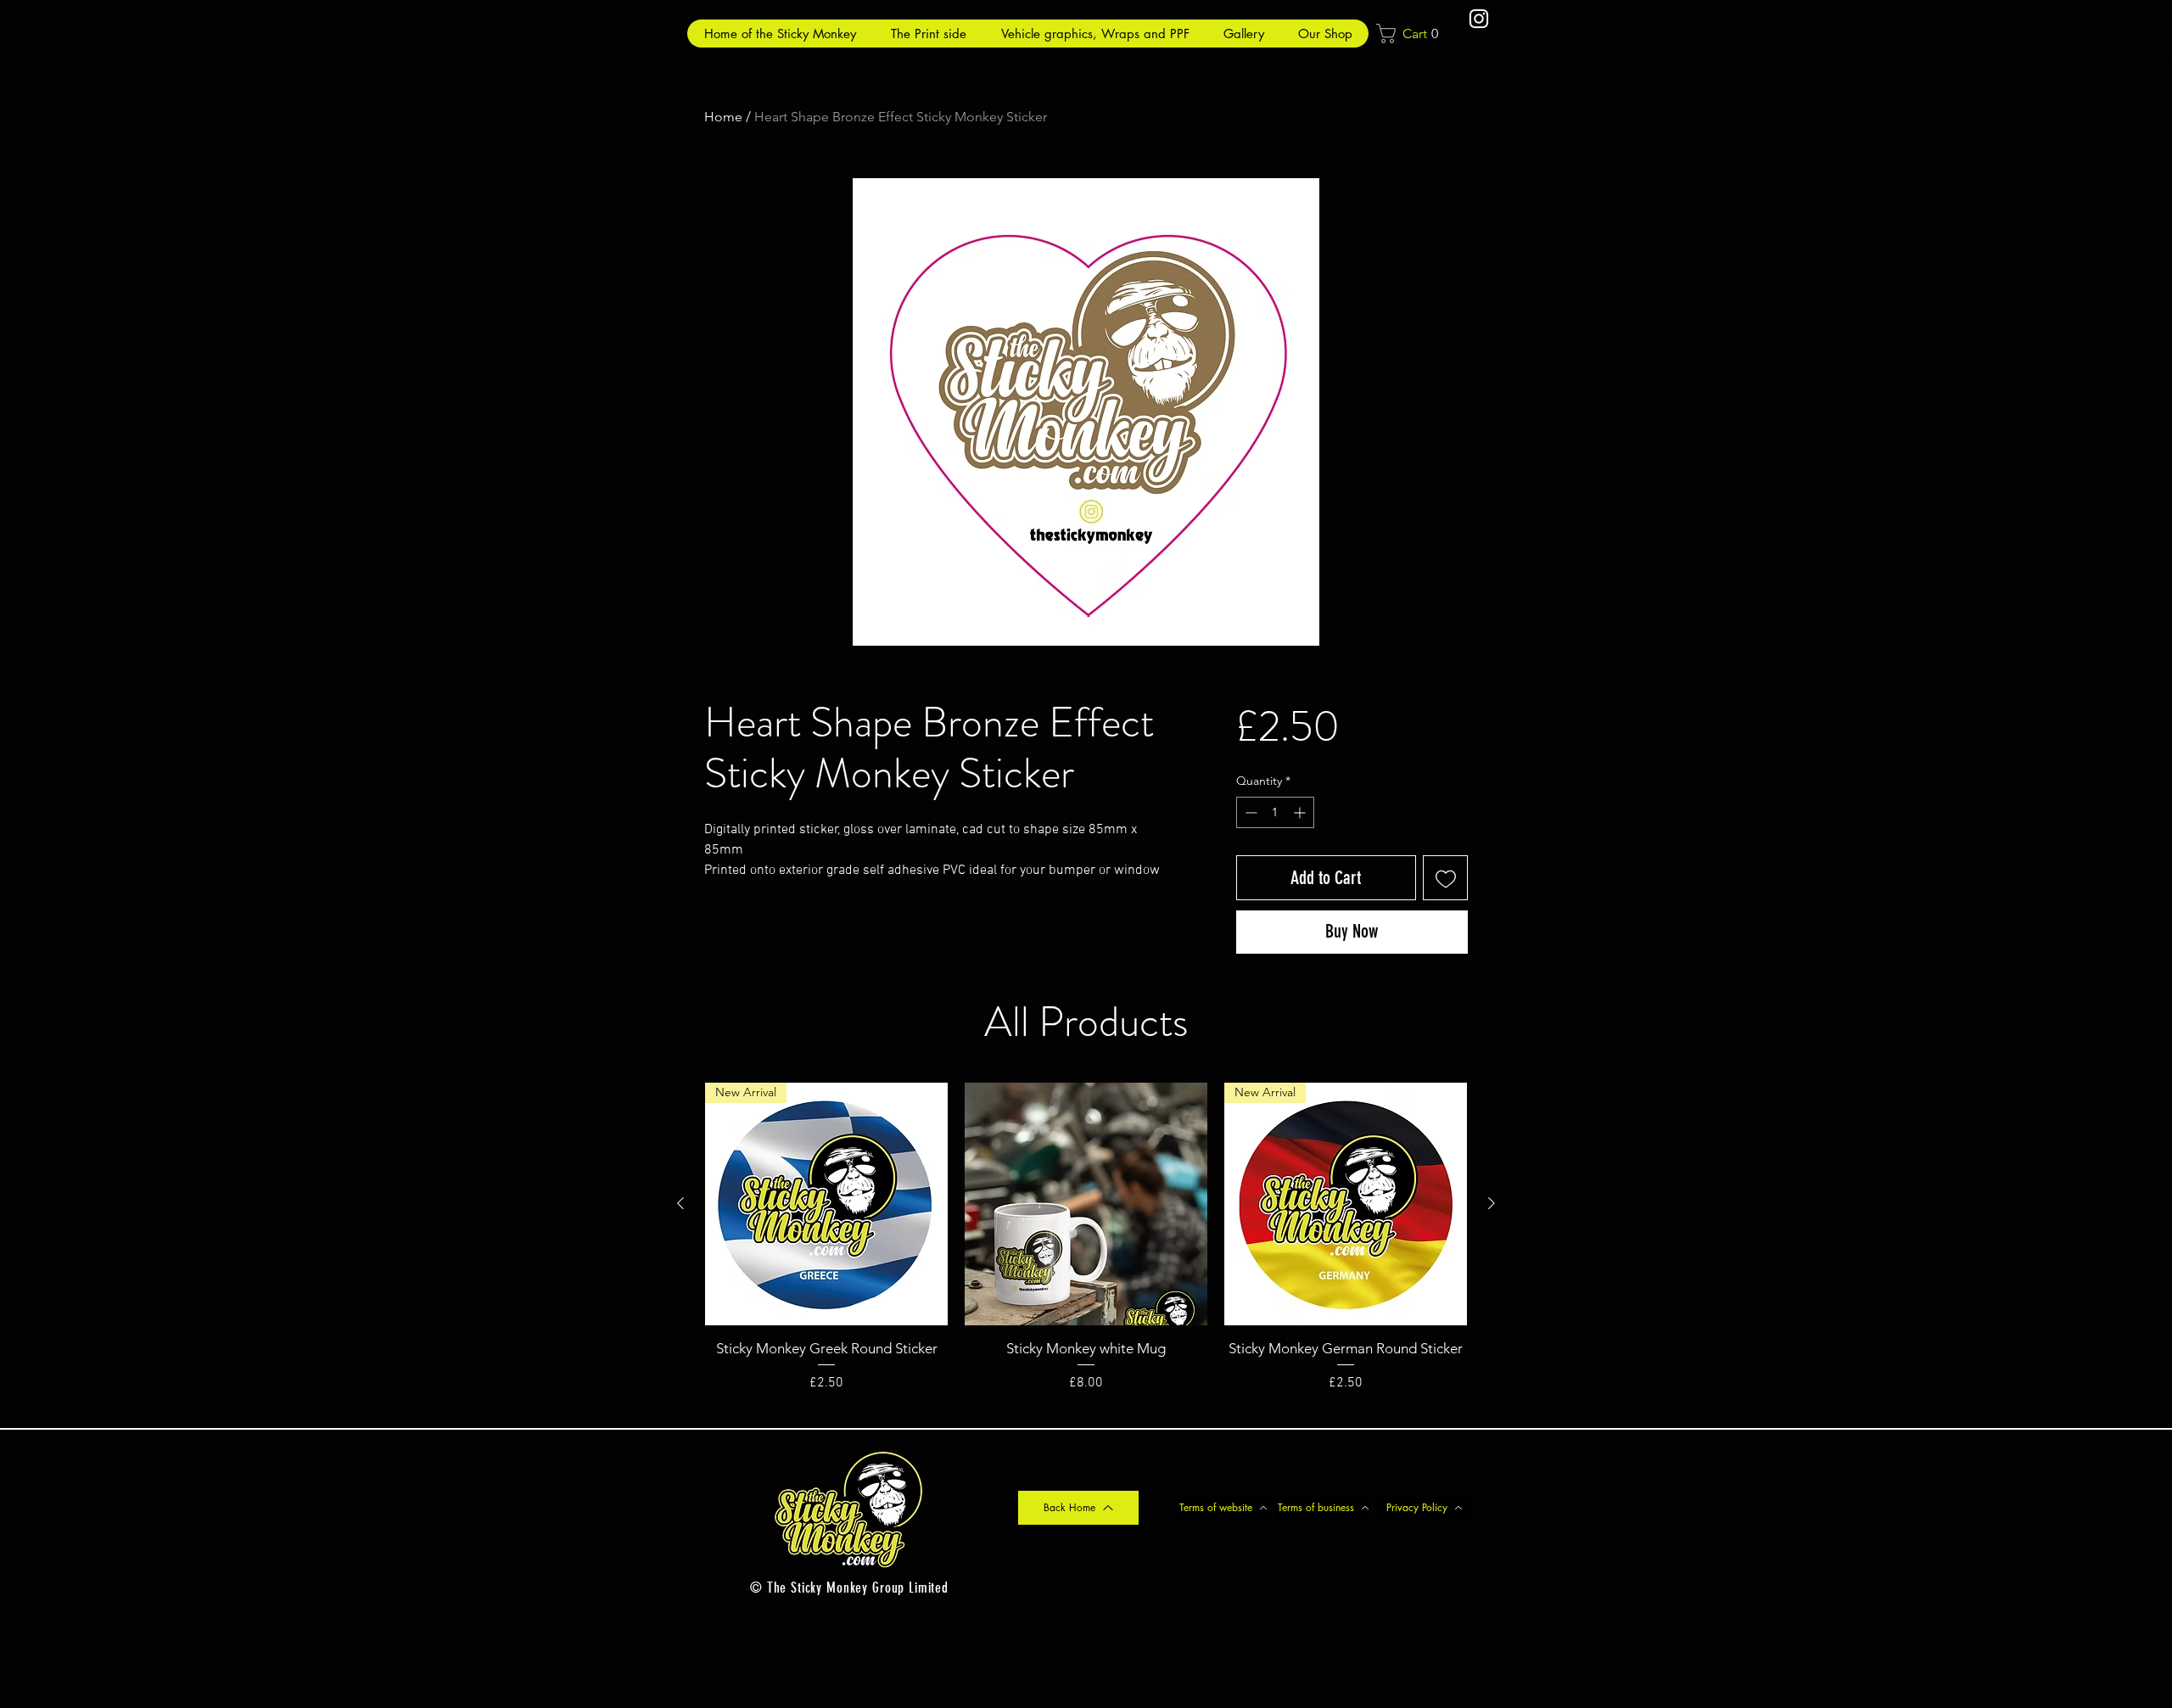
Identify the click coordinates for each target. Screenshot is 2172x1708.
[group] (1086, 1248)
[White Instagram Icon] (1479, 19)
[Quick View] (1086, 1204)
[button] (1413, 34)
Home (723, 117)
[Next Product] (1492, 1203)
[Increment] (1301, 812)
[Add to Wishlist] (1445, 878)
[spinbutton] (1275, 812)
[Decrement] (1249, 812)
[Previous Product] (680, 1203)
